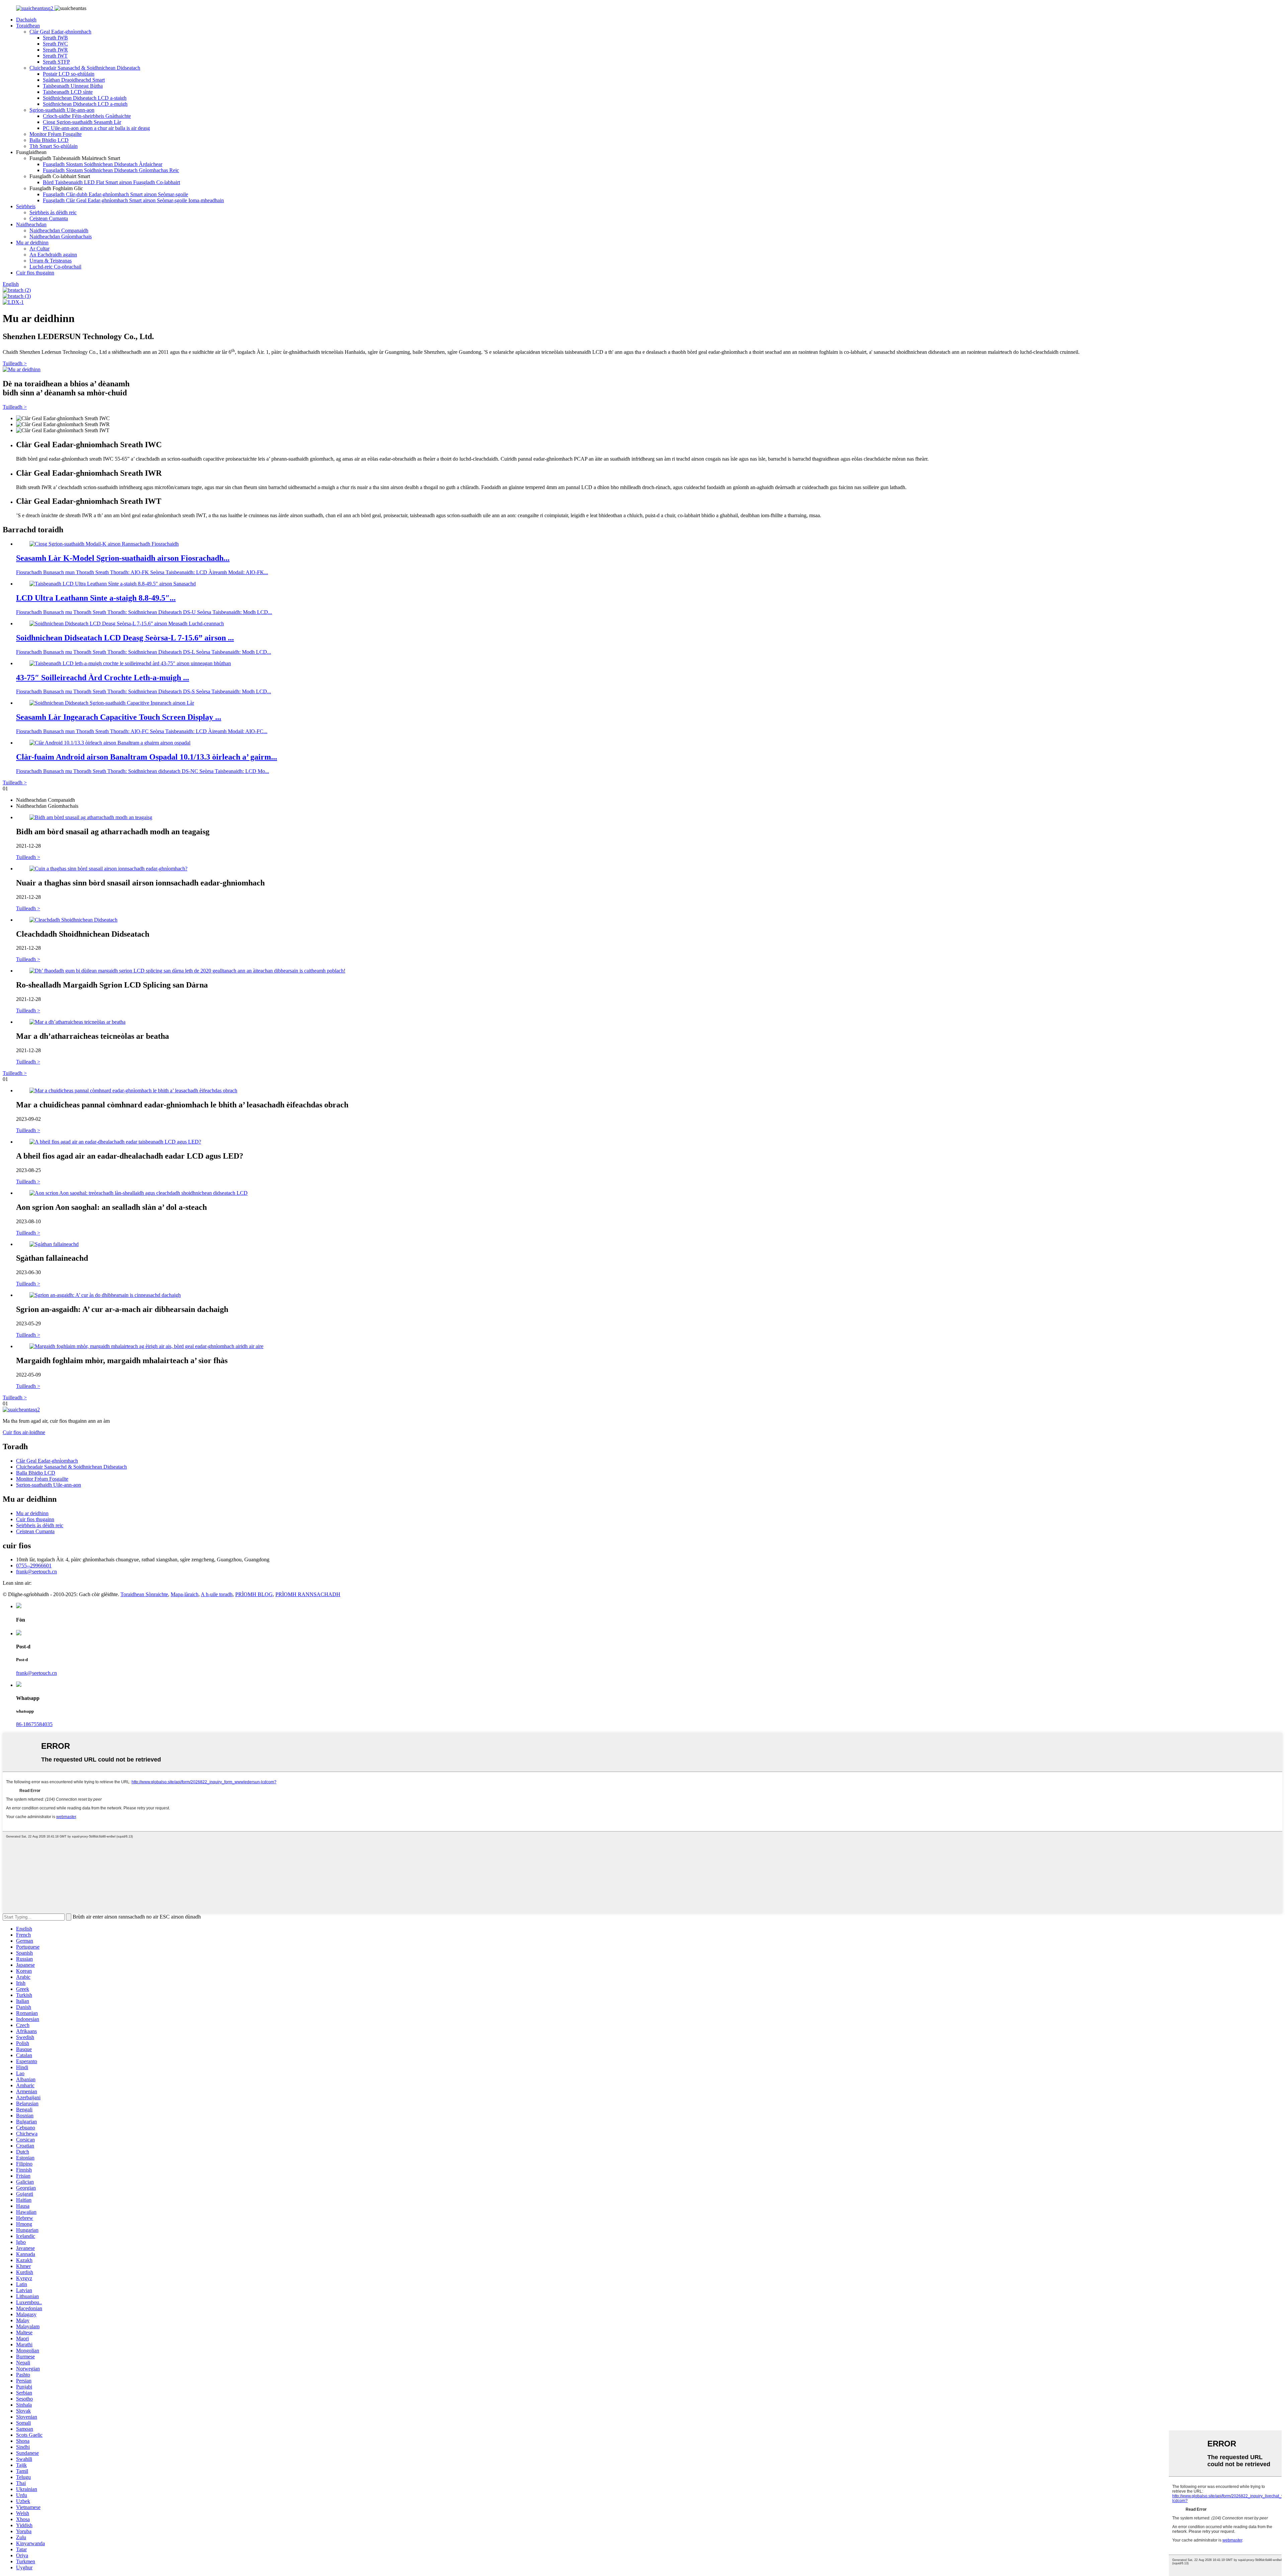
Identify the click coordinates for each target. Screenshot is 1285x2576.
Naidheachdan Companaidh (59, 230)
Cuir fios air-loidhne (24, 1432)
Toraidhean (28, 26)
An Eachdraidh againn (53, 255)
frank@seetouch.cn (36, 1572)
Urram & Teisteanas (51, 261)
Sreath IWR (55, 50)
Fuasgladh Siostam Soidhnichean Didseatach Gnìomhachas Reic (111, 170)
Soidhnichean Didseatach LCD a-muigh (85, 104)
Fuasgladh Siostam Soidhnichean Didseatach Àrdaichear (103, 164)
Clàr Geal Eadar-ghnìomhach (60, 32)
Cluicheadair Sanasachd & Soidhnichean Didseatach (85, 68)
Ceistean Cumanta (49, 218)
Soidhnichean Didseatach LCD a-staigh (85, 98)
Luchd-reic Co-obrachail (55, 267)
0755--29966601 (34, 1566)
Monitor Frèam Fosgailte (56, 134)
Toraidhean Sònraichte (144, 1594)
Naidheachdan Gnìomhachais (61, 237)
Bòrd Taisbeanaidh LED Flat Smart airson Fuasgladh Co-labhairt (111, 182)
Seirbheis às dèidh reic (53, 212)
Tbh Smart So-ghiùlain (54, 146)
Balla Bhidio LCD (49, 140)
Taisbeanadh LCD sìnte (68, 92)
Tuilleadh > (15, 363)
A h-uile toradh (217, 1594)
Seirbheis (26, 206)
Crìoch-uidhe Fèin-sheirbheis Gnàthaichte (87, 116)
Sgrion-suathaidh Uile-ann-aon (62, 110)
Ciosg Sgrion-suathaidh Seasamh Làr (82, 122)
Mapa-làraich (185, 1594)
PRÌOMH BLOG (254, 1594)
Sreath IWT (55, 56)
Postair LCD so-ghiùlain (69, 74)
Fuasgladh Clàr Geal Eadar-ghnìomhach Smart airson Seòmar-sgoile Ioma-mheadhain (133, 200)
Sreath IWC (55, 44)
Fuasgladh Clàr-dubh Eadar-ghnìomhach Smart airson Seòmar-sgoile (115, 194)
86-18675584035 (34, 1724)
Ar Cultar (39, 249)
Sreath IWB (55, 38)
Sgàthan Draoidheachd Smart (74, 80)
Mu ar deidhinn (32, 243)
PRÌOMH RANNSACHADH (308, 1594)
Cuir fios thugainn (35, 273)
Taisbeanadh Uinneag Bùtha (73, 86)
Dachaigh (26, 20)
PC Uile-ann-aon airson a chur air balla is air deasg (96, 128)
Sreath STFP (56, 62)
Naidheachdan (31, 224)
